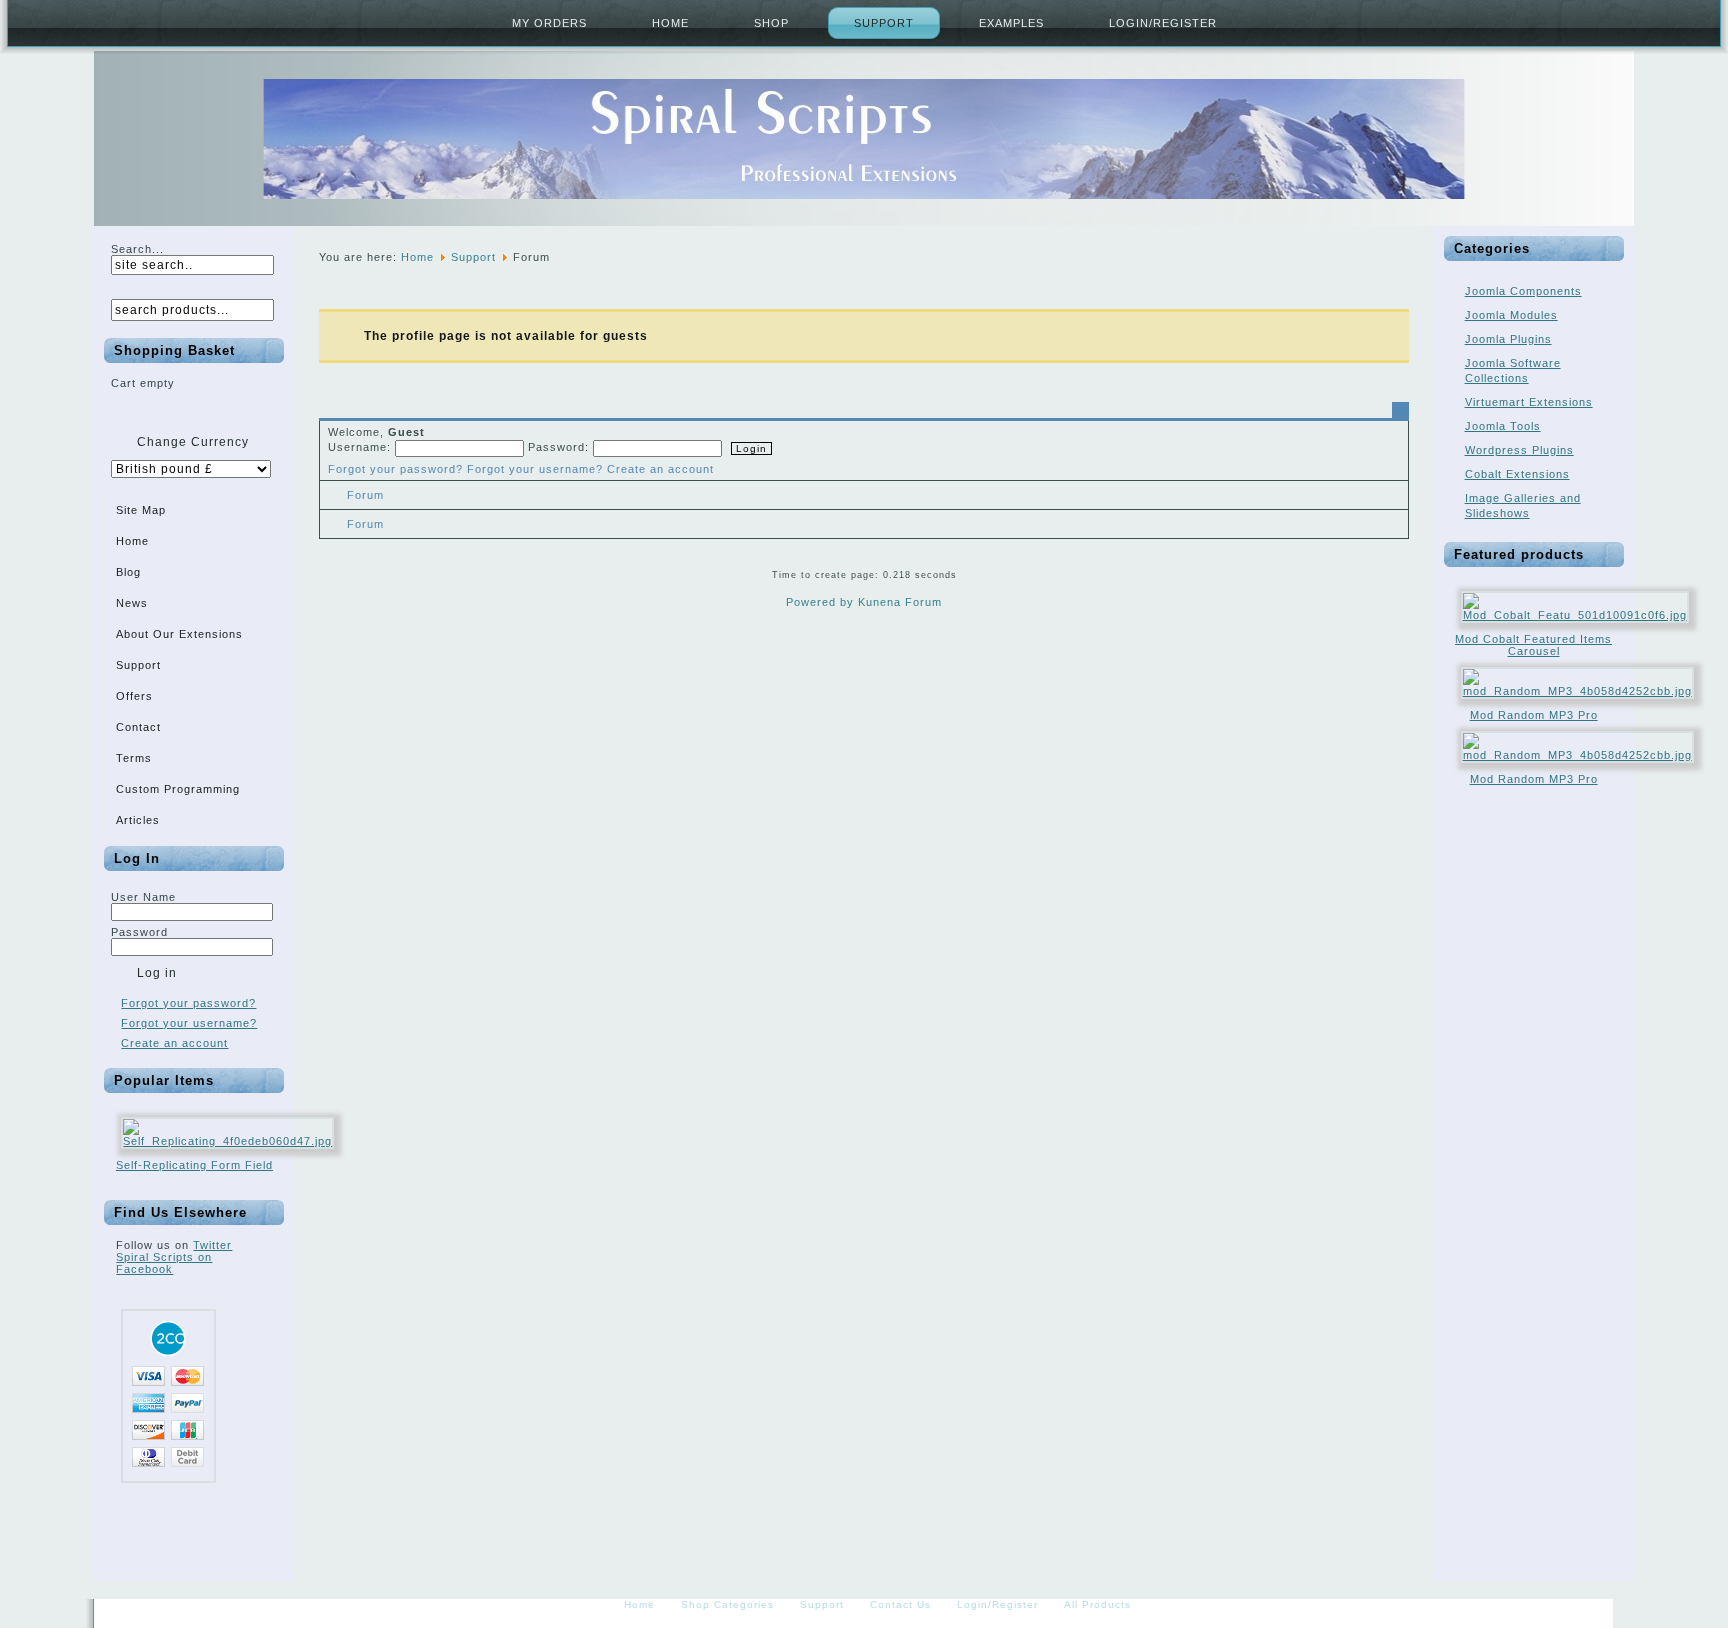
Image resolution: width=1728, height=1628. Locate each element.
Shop (771, 23)
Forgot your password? (188, 1003)
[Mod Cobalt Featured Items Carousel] (1575, 615)
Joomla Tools (1503, 426)
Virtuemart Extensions (1529, 402)
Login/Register (1163, 23)
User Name (143, 897)
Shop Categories (727, 1604)
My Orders (549, 23)
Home (670, 23)
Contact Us (900, 1604)
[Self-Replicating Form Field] (227, 1141)
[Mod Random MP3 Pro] (1577, 691)
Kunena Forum (900, 602)
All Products (1097, 1604)
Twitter (212, 1245)
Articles (138, 820)
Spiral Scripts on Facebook (164, 1263)
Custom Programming (178, 789)
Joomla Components (1523, 291)
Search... (137, 249)
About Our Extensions (179, 634)
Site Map (141, 510)
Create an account (174, 1043)
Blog (128, 572)
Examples (1011, 23)
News (132, 603)
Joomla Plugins (1508, 339)
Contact (138, 727)
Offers (134, 696)
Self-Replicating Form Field (194, 1165)
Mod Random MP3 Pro (1534, 715)
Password (139, 932)
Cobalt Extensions (1517, 474)
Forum (365, 495)
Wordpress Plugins (1519, 450)
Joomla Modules (1511, 315)
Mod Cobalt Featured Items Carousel (1533, 645)
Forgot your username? (189, 1023)
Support (884, 23)
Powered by (820, 602)
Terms (134, 758)
